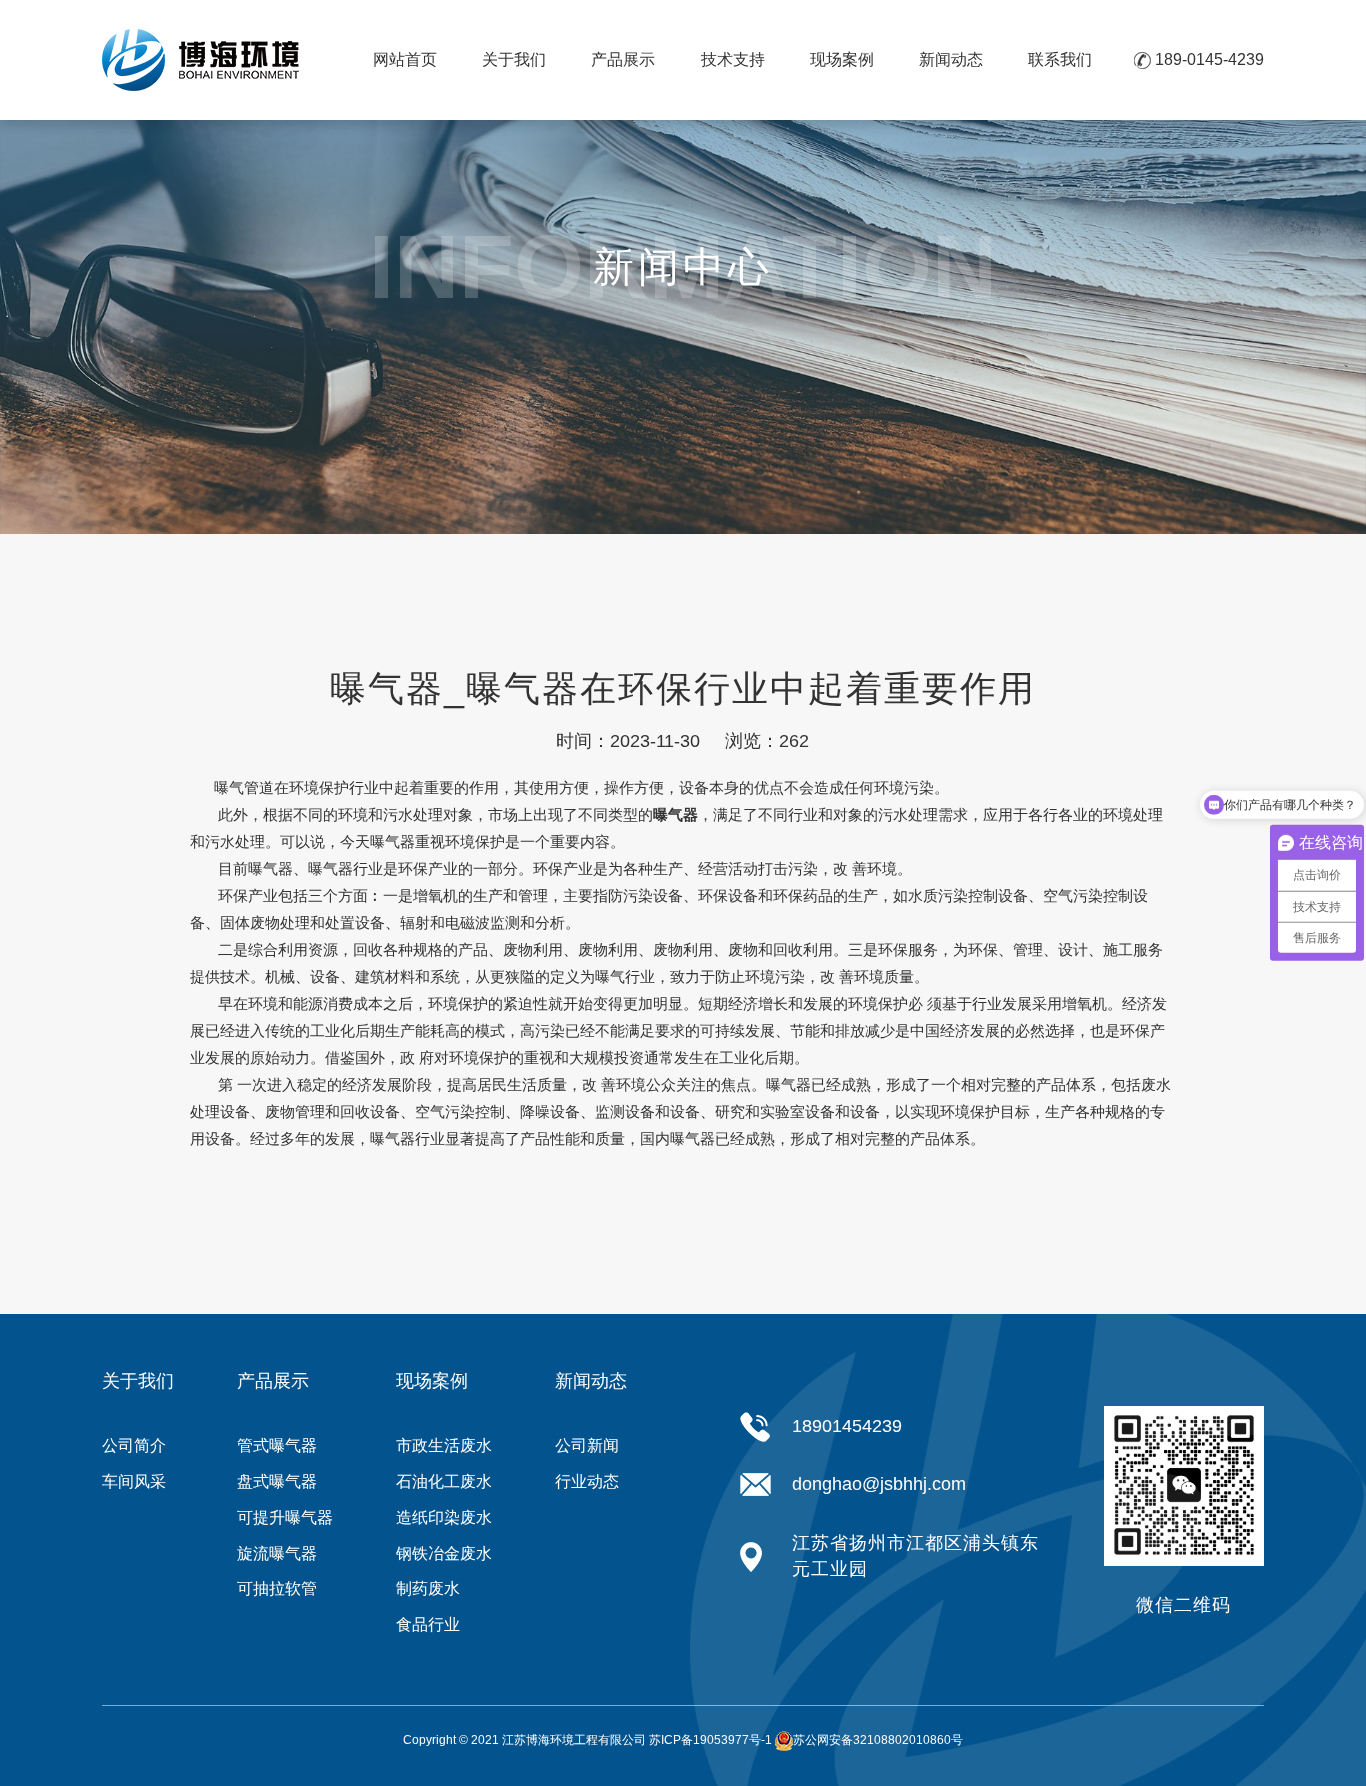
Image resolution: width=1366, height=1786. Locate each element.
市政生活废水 (444, 1445)
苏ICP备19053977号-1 (710, 1740)
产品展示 (623, 59)
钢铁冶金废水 (444, 1553)
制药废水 (428, 1588)
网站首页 (405, 59)
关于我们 (514, 59)
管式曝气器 (277, 1445)
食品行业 (428, 1624)
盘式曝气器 (277, 1481)
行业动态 (587, 1481)
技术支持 (733, 59)
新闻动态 (951, 59)
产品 (473, 949)
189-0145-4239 (1209, 59)
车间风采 (134, 1481)
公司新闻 (587, 1445)
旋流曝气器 (277, 1553)
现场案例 (842, 59)
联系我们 (1060, 59)
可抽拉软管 (277, 1588)
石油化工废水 (444, 1481)
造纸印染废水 (444, 1517)
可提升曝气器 (285, 1517)
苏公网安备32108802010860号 (878, 1740)
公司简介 (134, 1445)
